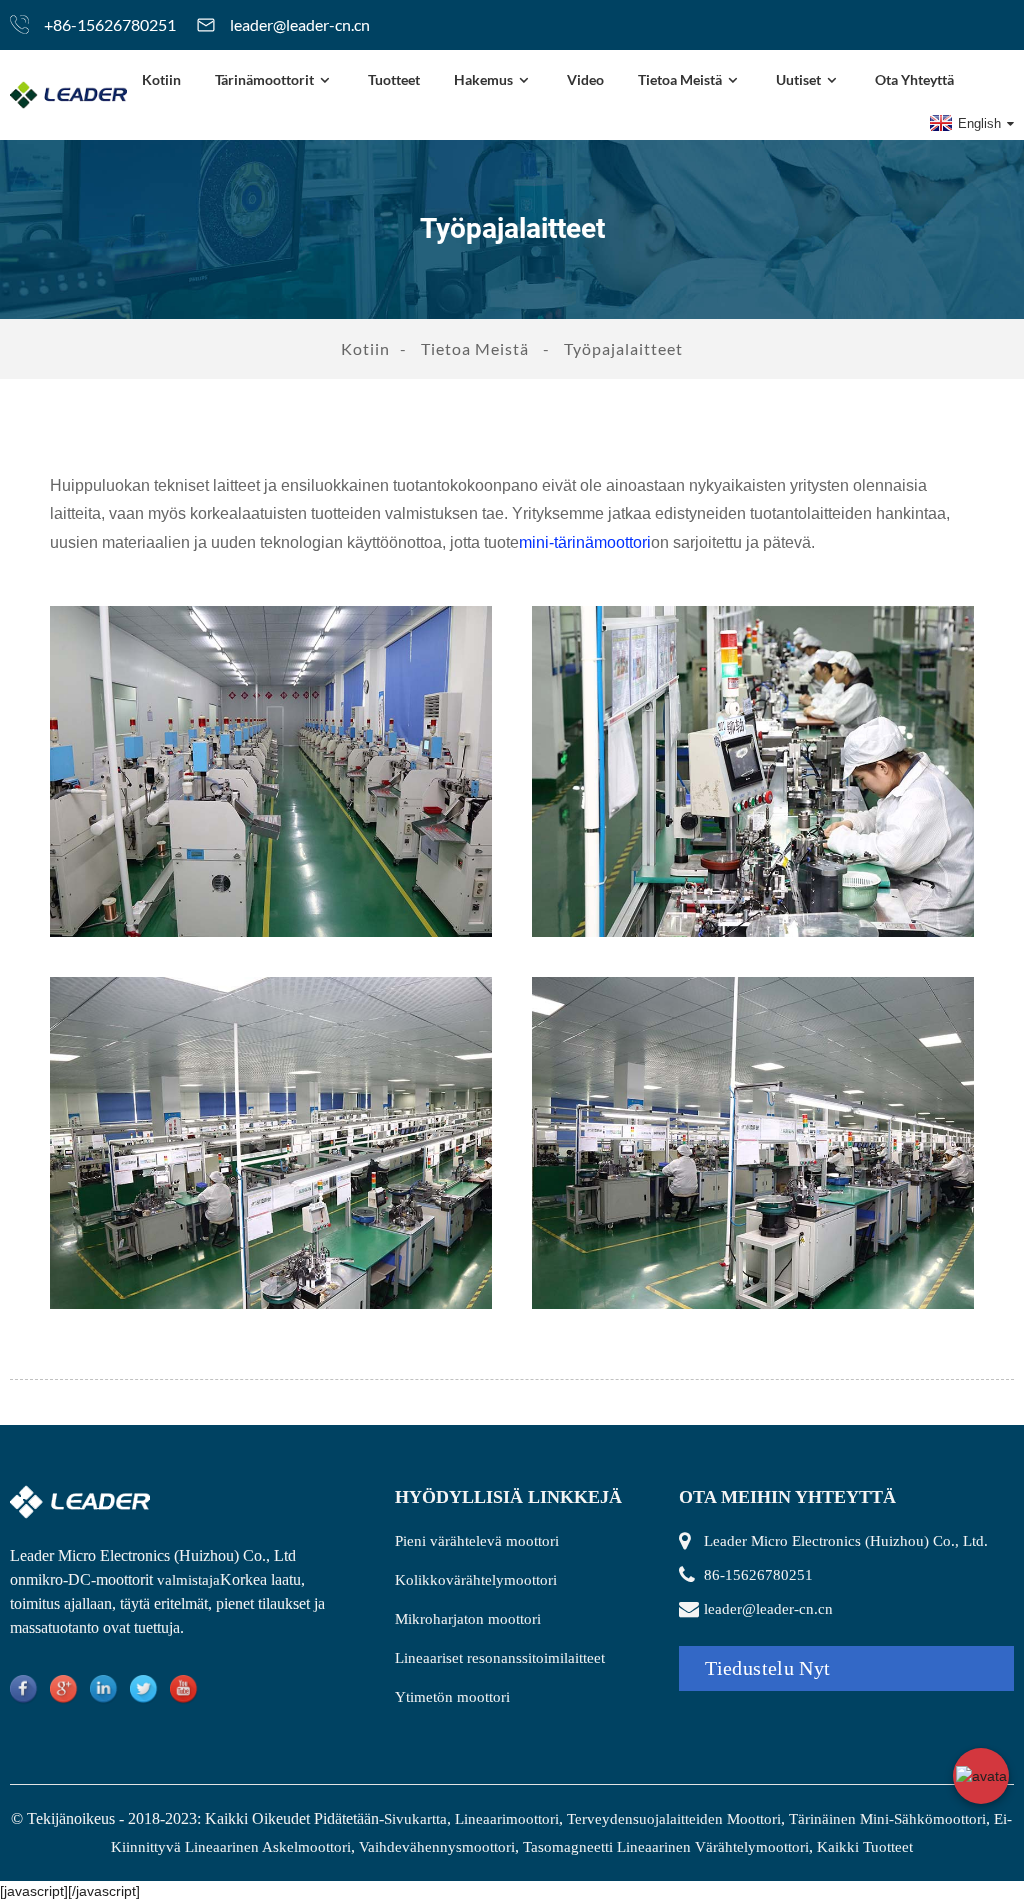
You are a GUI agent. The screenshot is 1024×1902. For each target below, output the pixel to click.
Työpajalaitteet (623, 348)
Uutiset (798, 79)
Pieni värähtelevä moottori (477, 1541)
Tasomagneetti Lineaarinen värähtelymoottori (666, 1847)
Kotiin (161, 79)
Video (585, 79)
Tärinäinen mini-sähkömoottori (887, 1819)
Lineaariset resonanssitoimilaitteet (500, 1658)
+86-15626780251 (110, 24)
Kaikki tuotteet (865, 1847)
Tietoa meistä (680, 79)
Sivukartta (415, 1819)
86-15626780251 (758, 1575)
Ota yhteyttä (914, 79)
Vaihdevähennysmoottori (437, 1847)
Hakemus (483, 79)
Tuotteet (394, 79)
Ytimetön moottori (452, 1697)
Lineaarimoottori (507, 1819)
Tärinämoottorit (264, 79)
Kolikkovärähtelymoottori (476, 1580)
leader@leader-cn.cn (300, 24)
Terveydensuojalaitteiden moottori (674, 1819)
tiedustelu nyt (767, 1668)
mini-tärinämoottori (585, 542)
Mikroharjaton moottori (468, 1619)
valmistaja (188, 1580)
